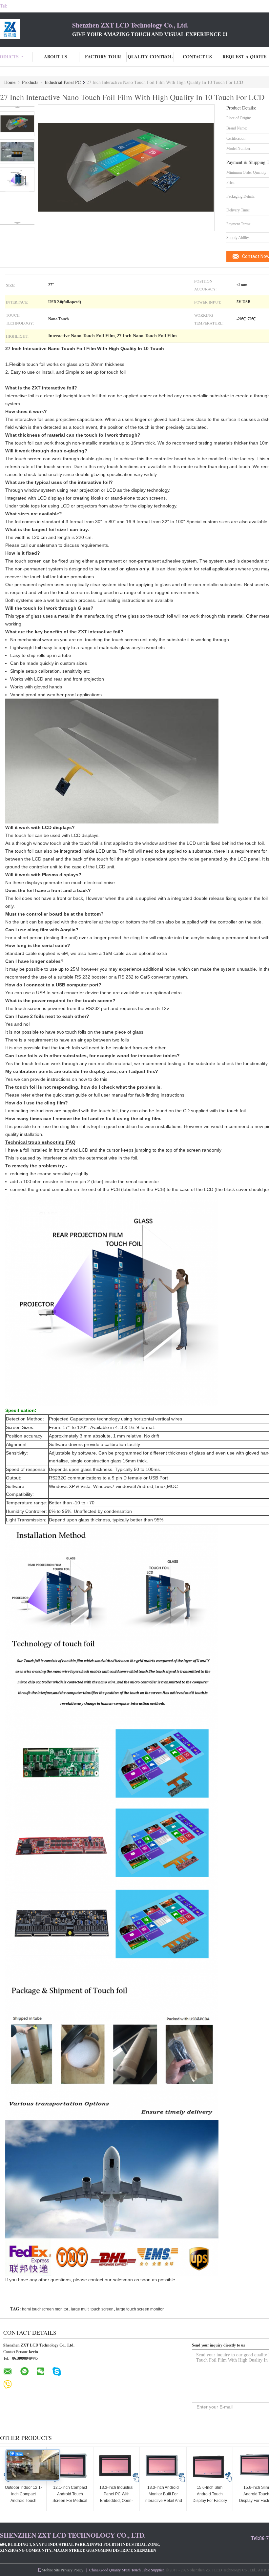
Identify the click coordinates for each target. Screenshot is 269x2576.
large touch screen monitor (140, 2309)
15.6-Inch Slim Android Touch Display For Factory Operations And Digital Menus (210, 2501)
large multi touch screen (92, 2309)
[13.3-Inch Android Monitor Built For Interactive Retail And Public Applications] (163, 2467)
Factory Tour (103, 57)
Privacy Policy (72, 2570)
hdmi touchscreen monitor (45, 2309)
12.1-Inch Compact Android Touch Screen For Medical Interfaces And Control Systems (70, 2501)
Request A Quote (244, 57)
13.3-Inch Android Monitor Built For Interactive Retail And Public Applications (163, 2497)
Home (10, 82)
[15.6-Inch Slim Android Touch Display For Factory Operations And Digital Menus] (210, 2467)
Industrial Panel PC (63, 82)
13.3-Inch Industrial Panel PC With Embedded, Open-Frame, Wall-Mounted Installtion (116, 2501)
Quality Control (150, 57)
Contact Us (197, 57)
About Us (56, 57)
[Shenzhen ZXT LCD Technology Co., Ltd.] (36, 29)
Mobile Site (51, 2570)
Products (30, 82)
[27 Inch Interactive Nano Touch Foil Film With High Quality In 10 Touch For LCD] (17, 124)
